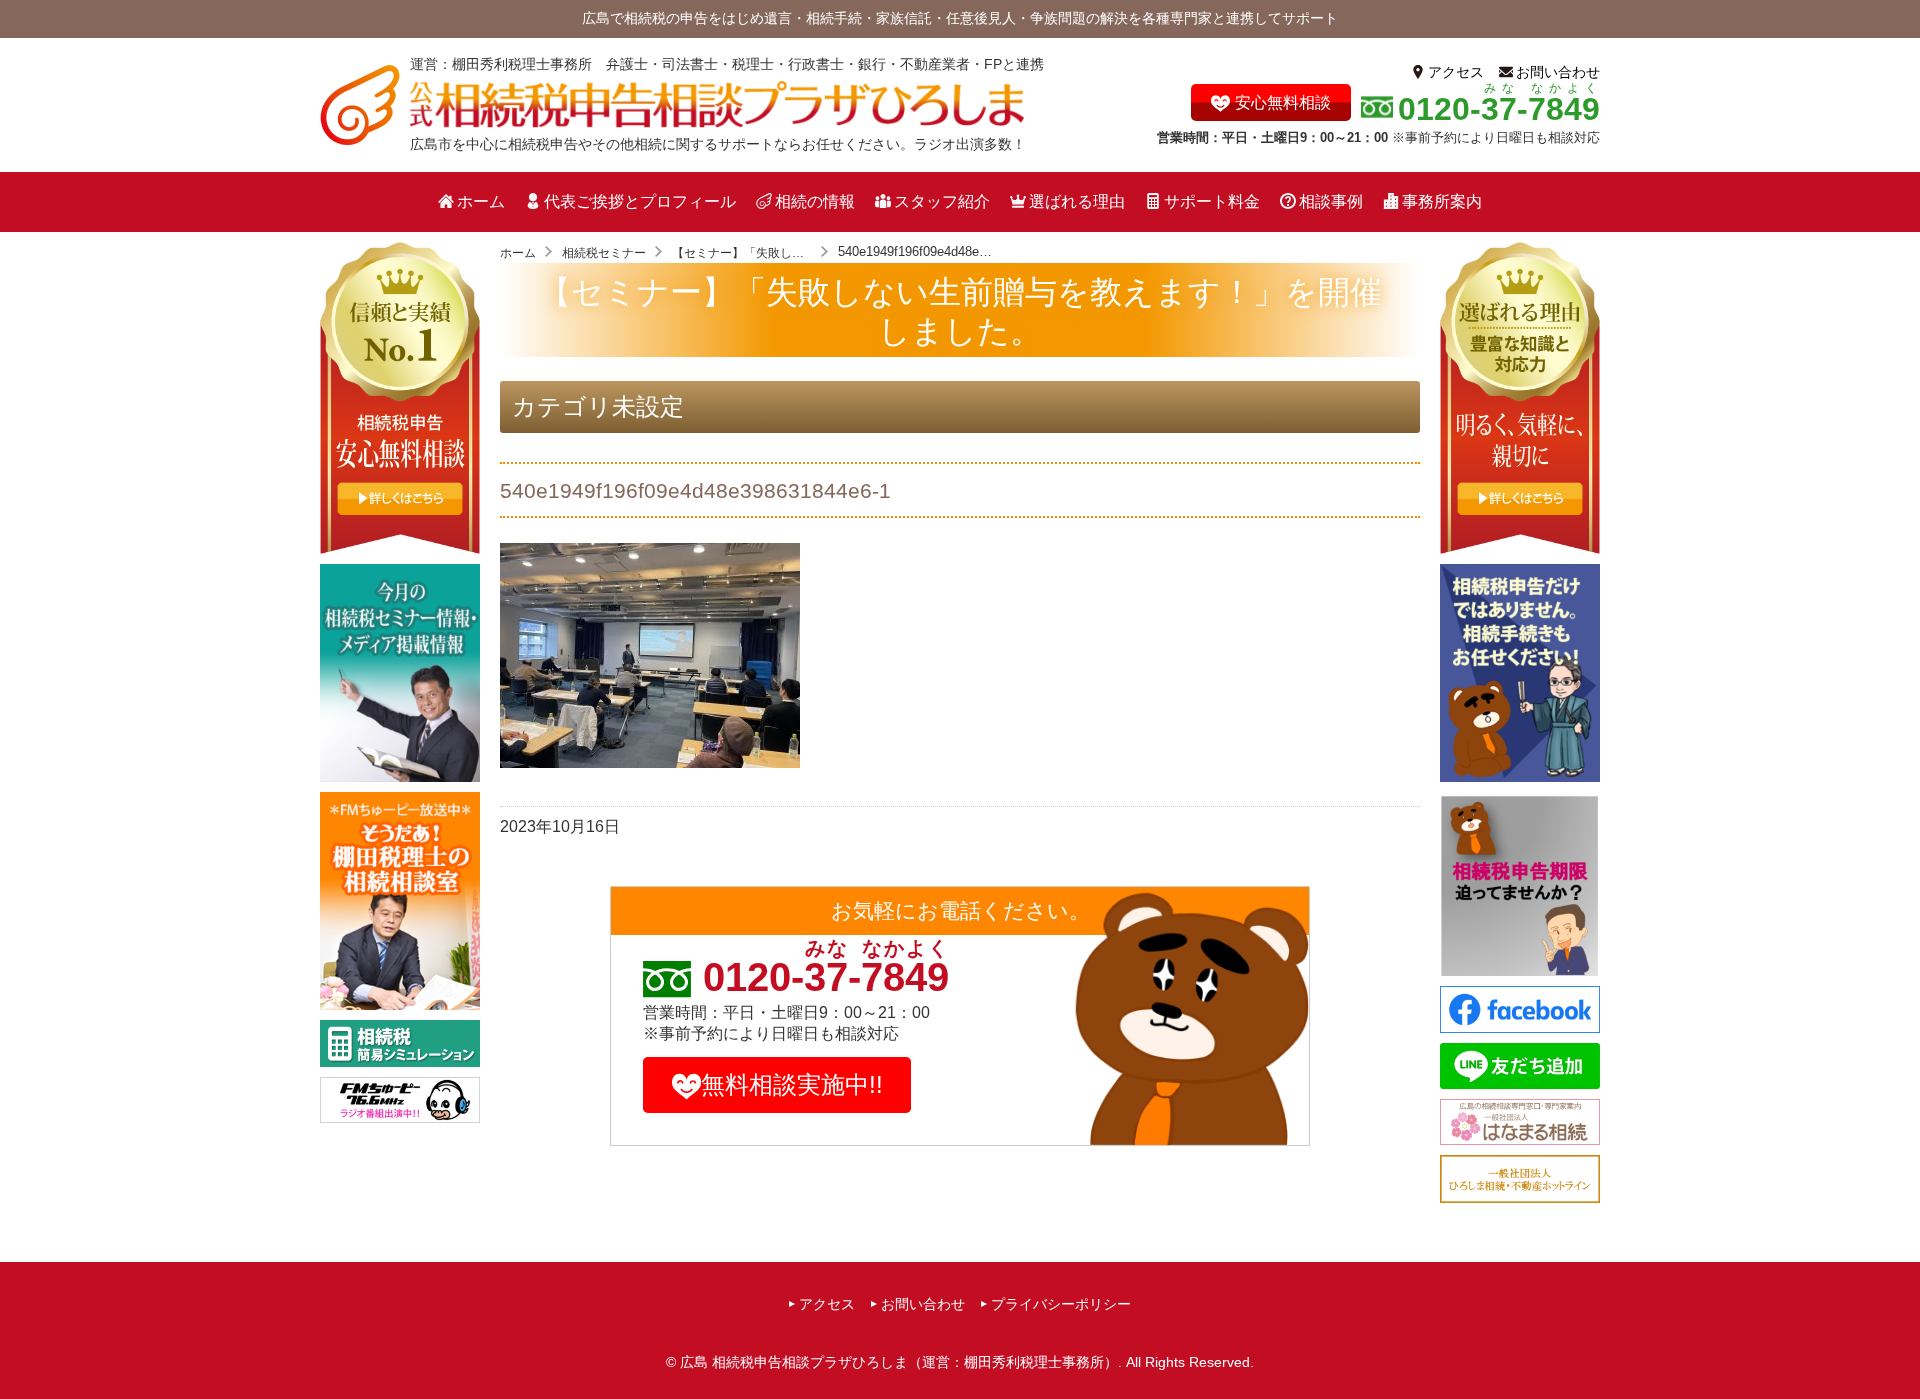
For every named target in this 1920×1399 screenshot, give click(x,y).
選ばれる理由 (1077, 201)
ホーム (481, 201)
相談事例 (1331, 201)
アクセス (1456, 72)
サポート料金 (1212, 201)
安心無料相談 (1283, 102)
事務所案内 (1442, 201)
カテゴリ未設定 (598, 406)
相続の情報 (815, 201)
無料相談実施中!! (792, 1084)
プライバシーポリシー (1061, 1304)
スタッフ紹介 (942, 201)
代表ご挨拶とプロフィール (640, 201)
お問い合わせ (1558, 72)
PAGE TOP (1898, 1345)
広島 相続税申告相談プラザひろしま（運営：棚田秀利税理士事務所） (899, 1362)
